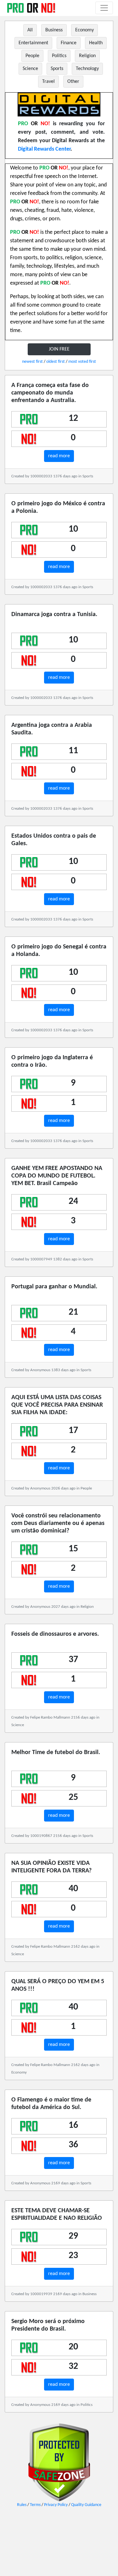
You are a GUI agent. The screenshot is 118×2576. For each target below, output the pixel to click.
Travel (48, 82)
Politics (59, 56)
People (32, 56)
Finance (69, 43)
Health (96, 43)
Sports (57, 69)
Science (30, 69)
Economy (84, 30)
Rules (22, 2505)
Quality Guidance (86, 2505)
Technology (87, 69)
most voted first (82, 362)
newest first (32, 362)
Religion (87, 56)
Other (73, 82)
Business (54, 30)
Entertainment (33, 43)
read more (59, 456)
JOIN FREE (59, 349)
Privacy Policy (56, 2505)
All (30, 30)
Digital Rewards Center (44, 149)
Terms (35, 2505)
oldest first (56, 362)
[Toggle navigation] (104, 8)
